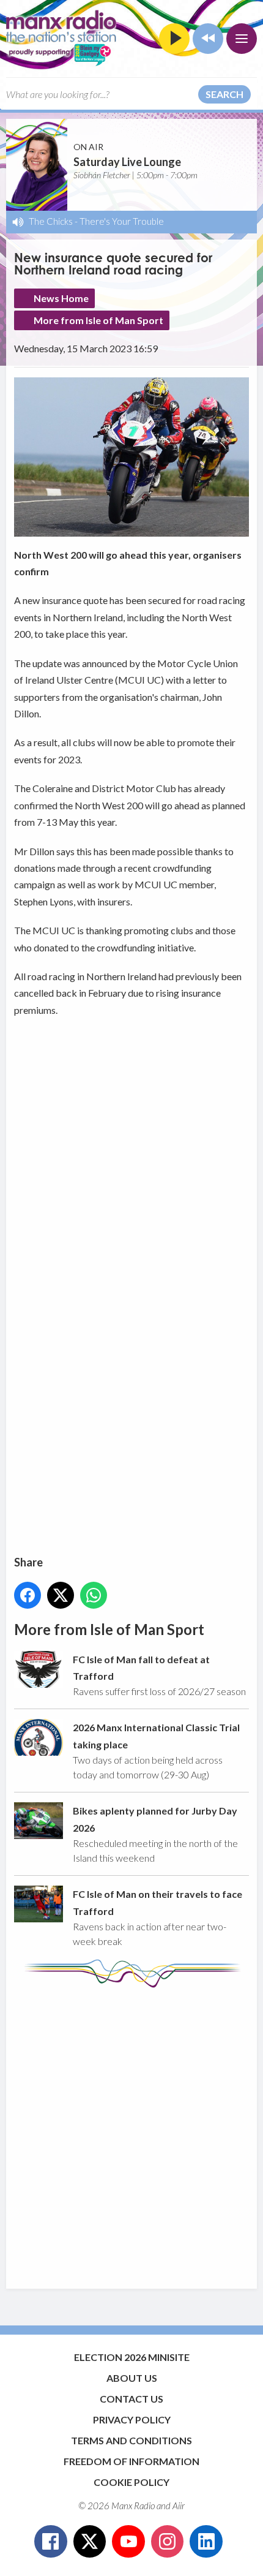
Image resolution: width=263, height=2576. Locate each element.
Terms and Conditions (131, 2440)
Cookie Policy (131, 2482)
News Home (61, 298)
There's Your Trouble (122, 221)
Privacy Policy (132, 2419)
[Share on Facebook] (28, 1595)
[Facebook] (51, 2542)
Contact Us (131, 2399)
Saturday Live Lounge (127, 162)
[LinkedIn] (206, 2542)
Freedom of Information (131, 2461)
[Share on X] (61, 1595)
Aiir (179, 2506)
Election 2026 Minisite (132, 2357)
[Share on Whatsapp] (94, 1595)
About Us (132, 2378)
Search (224, 94)
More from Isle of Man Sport (98, 320)
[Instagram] (168, 2542)
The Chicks (51, 221)
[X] (90, 2542)
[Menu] (242, 39)
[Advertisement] (131, 2132)
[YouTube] (128, 2542)
